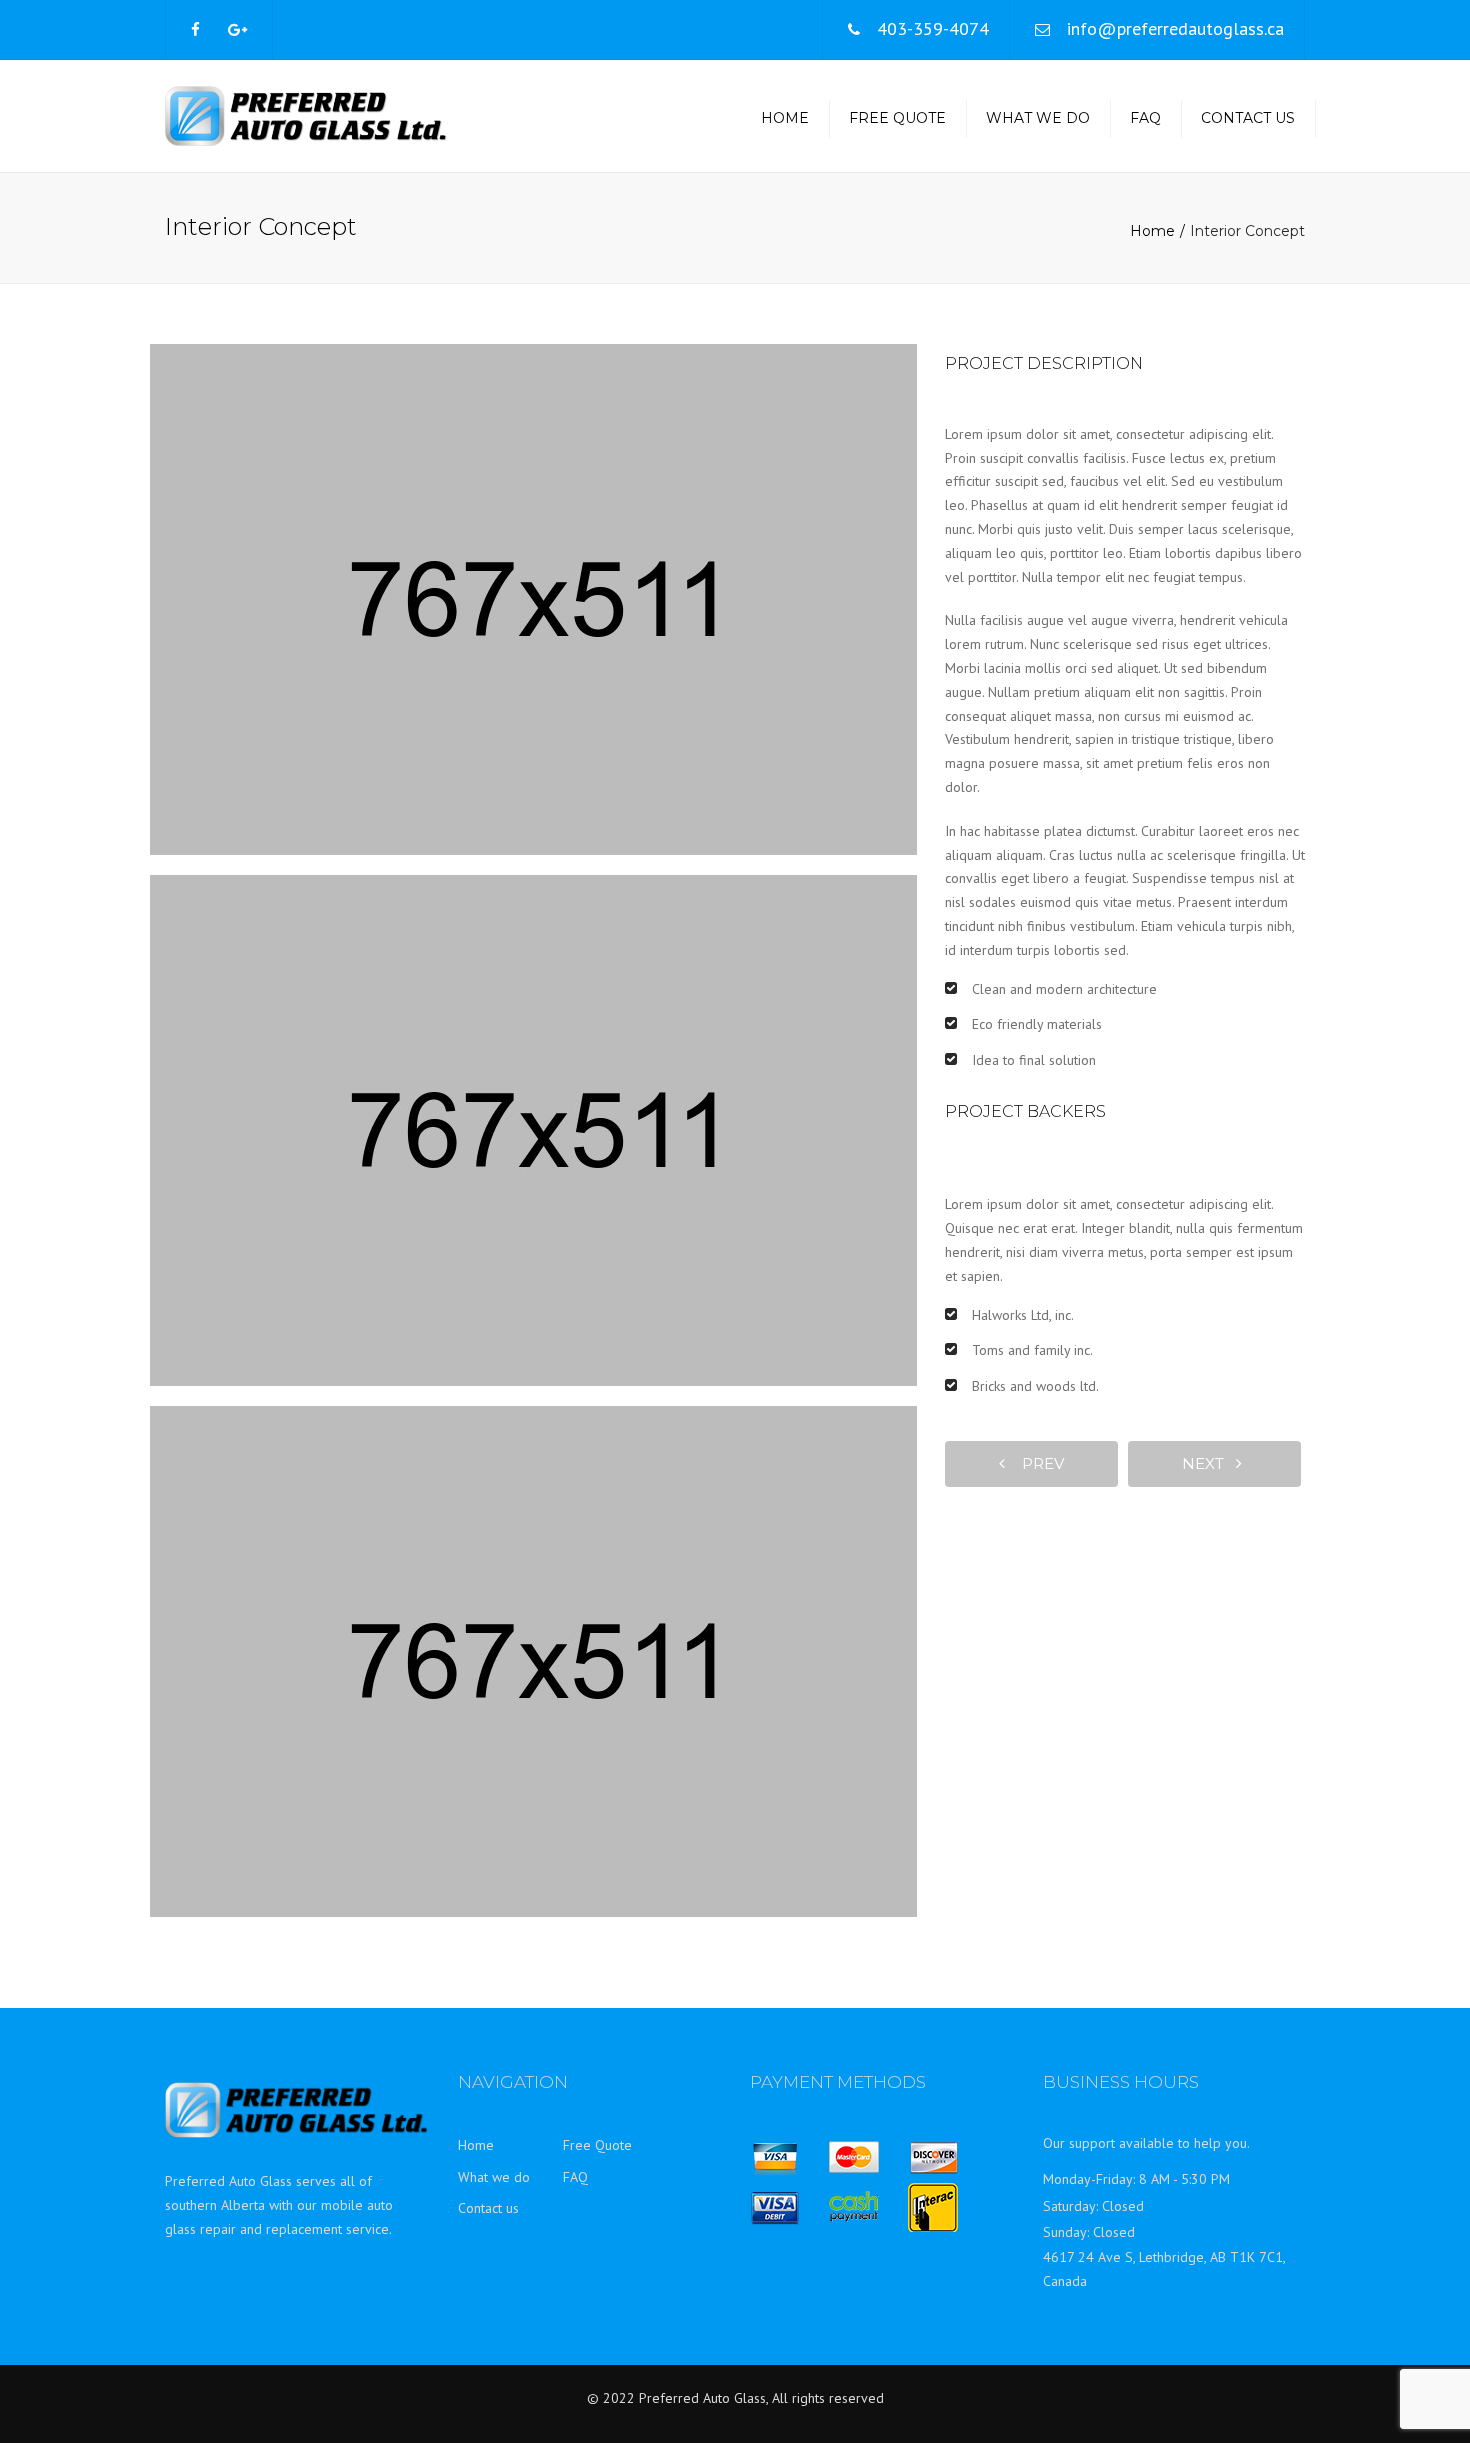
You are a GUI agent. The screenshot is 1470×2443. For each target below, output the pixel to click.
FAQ (1145, 118)
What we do (1038, 118)
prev (1037, 1463)
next (1209, 1463)
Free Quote (897, 118)
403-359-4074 (933, 28)
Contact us (1248, 118)
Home (785, 118)
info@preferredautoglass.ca (1175, 28)
